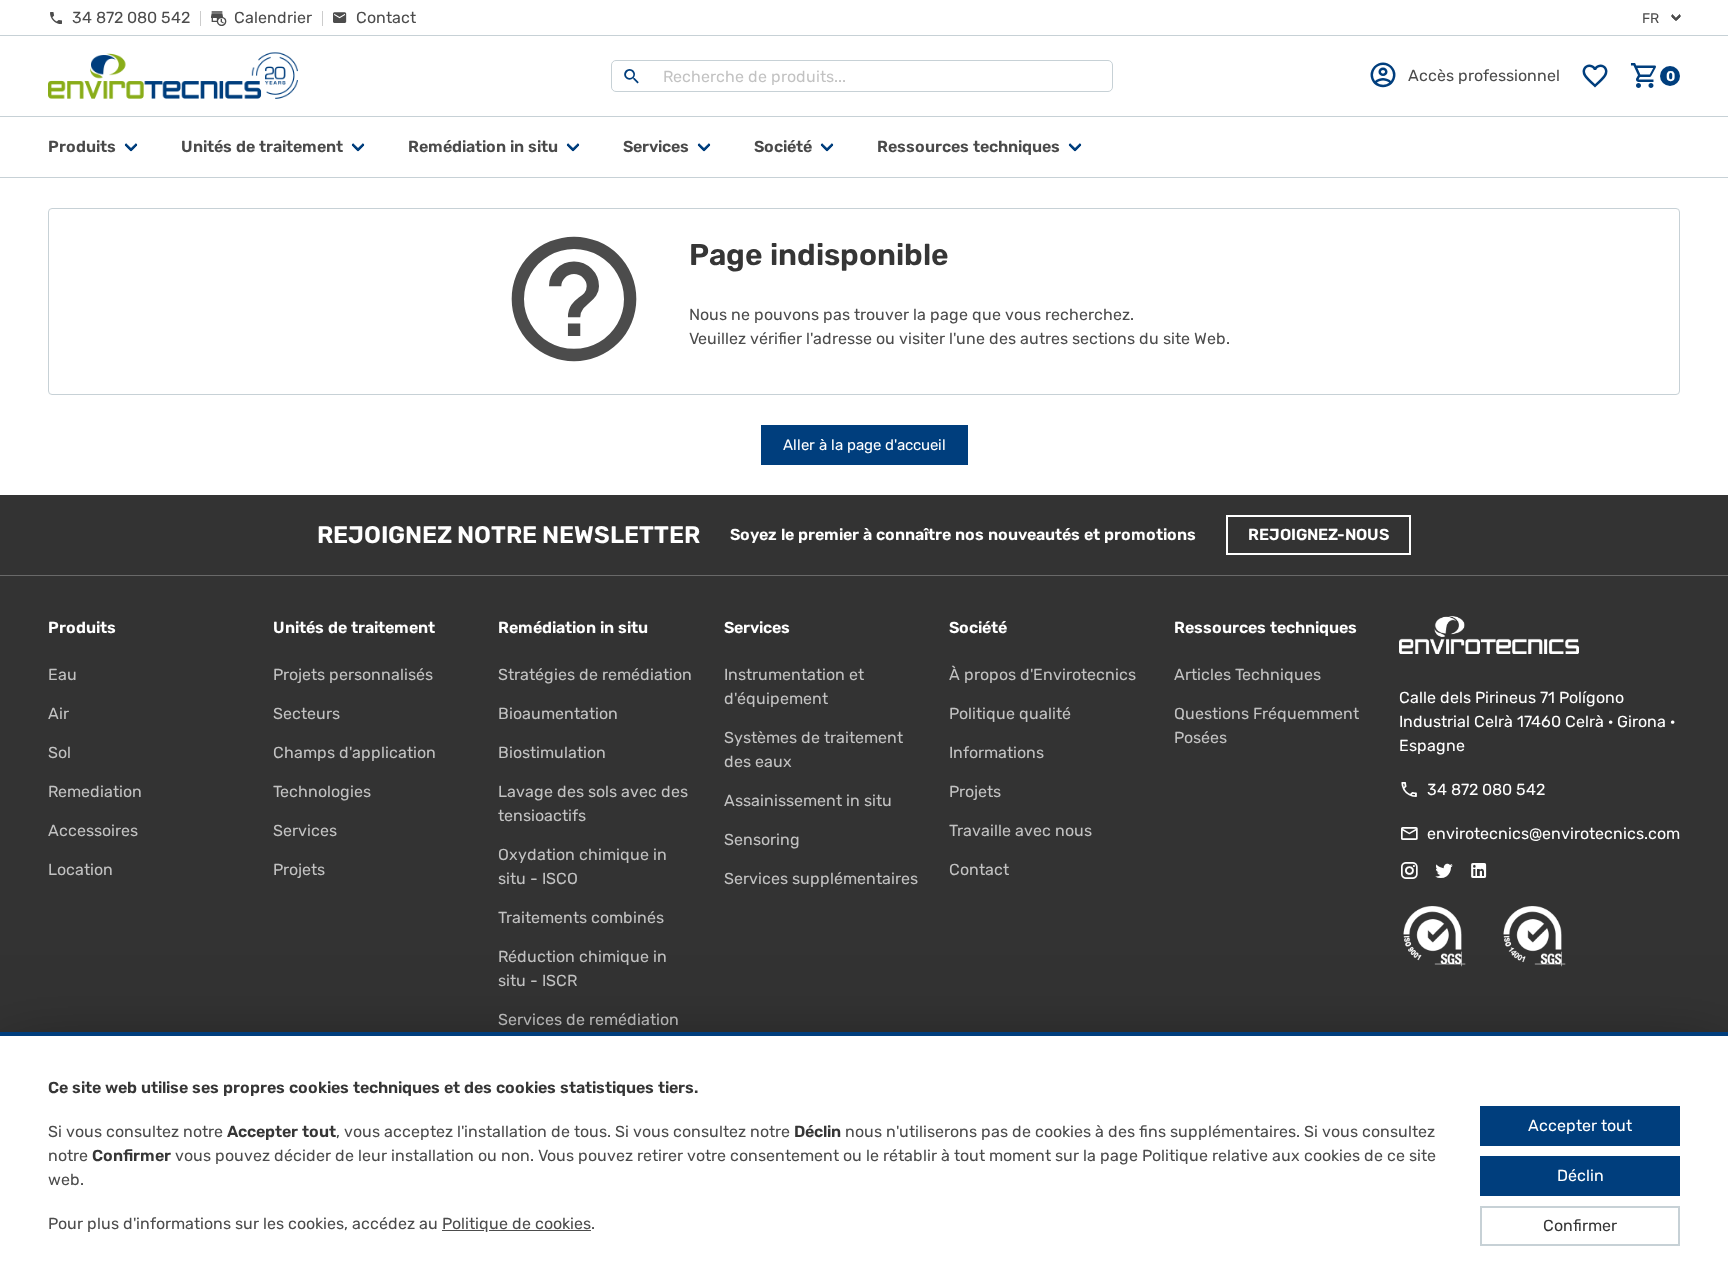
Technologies (322, 791)
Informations (996, 752)
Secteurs (306, 713)
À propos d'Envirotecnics (1042, 674)
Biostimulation (552, 752)
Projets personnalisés (353, 674)
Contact (979, 869)
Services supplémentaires (821, 878)
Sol (59, 752)
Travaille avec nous (1020, 830)
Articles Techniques (1247, 674)
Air (58, 713)
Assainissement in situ (808, 800)
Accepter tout (1580, 1125)
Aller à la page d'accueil (864, 445)
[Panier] (1655, 76)
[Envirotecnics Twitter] (1444, 871)
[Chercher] (632, 76)
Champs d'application (354, 752)
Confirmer (1580, 1225)
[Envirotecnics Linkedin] (1479, 871)
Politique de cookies (516, 1223)
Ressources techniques (968, 146)
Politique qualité (1010, 713)
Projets (299, 869)
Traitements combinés (581, 917)
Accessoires (93, 830)
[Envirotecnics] (173, 76)
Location (80, 869)
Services (656, 146)
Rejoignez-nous (1318, 534)
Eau (62, 674)
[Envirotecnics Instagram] (1409, 871)
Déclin (1580, 1175)
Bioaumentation (558, 713)
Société (783, 146)
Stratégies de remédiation (595, 674)
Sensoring (762, 839)
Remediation (95, 791)
